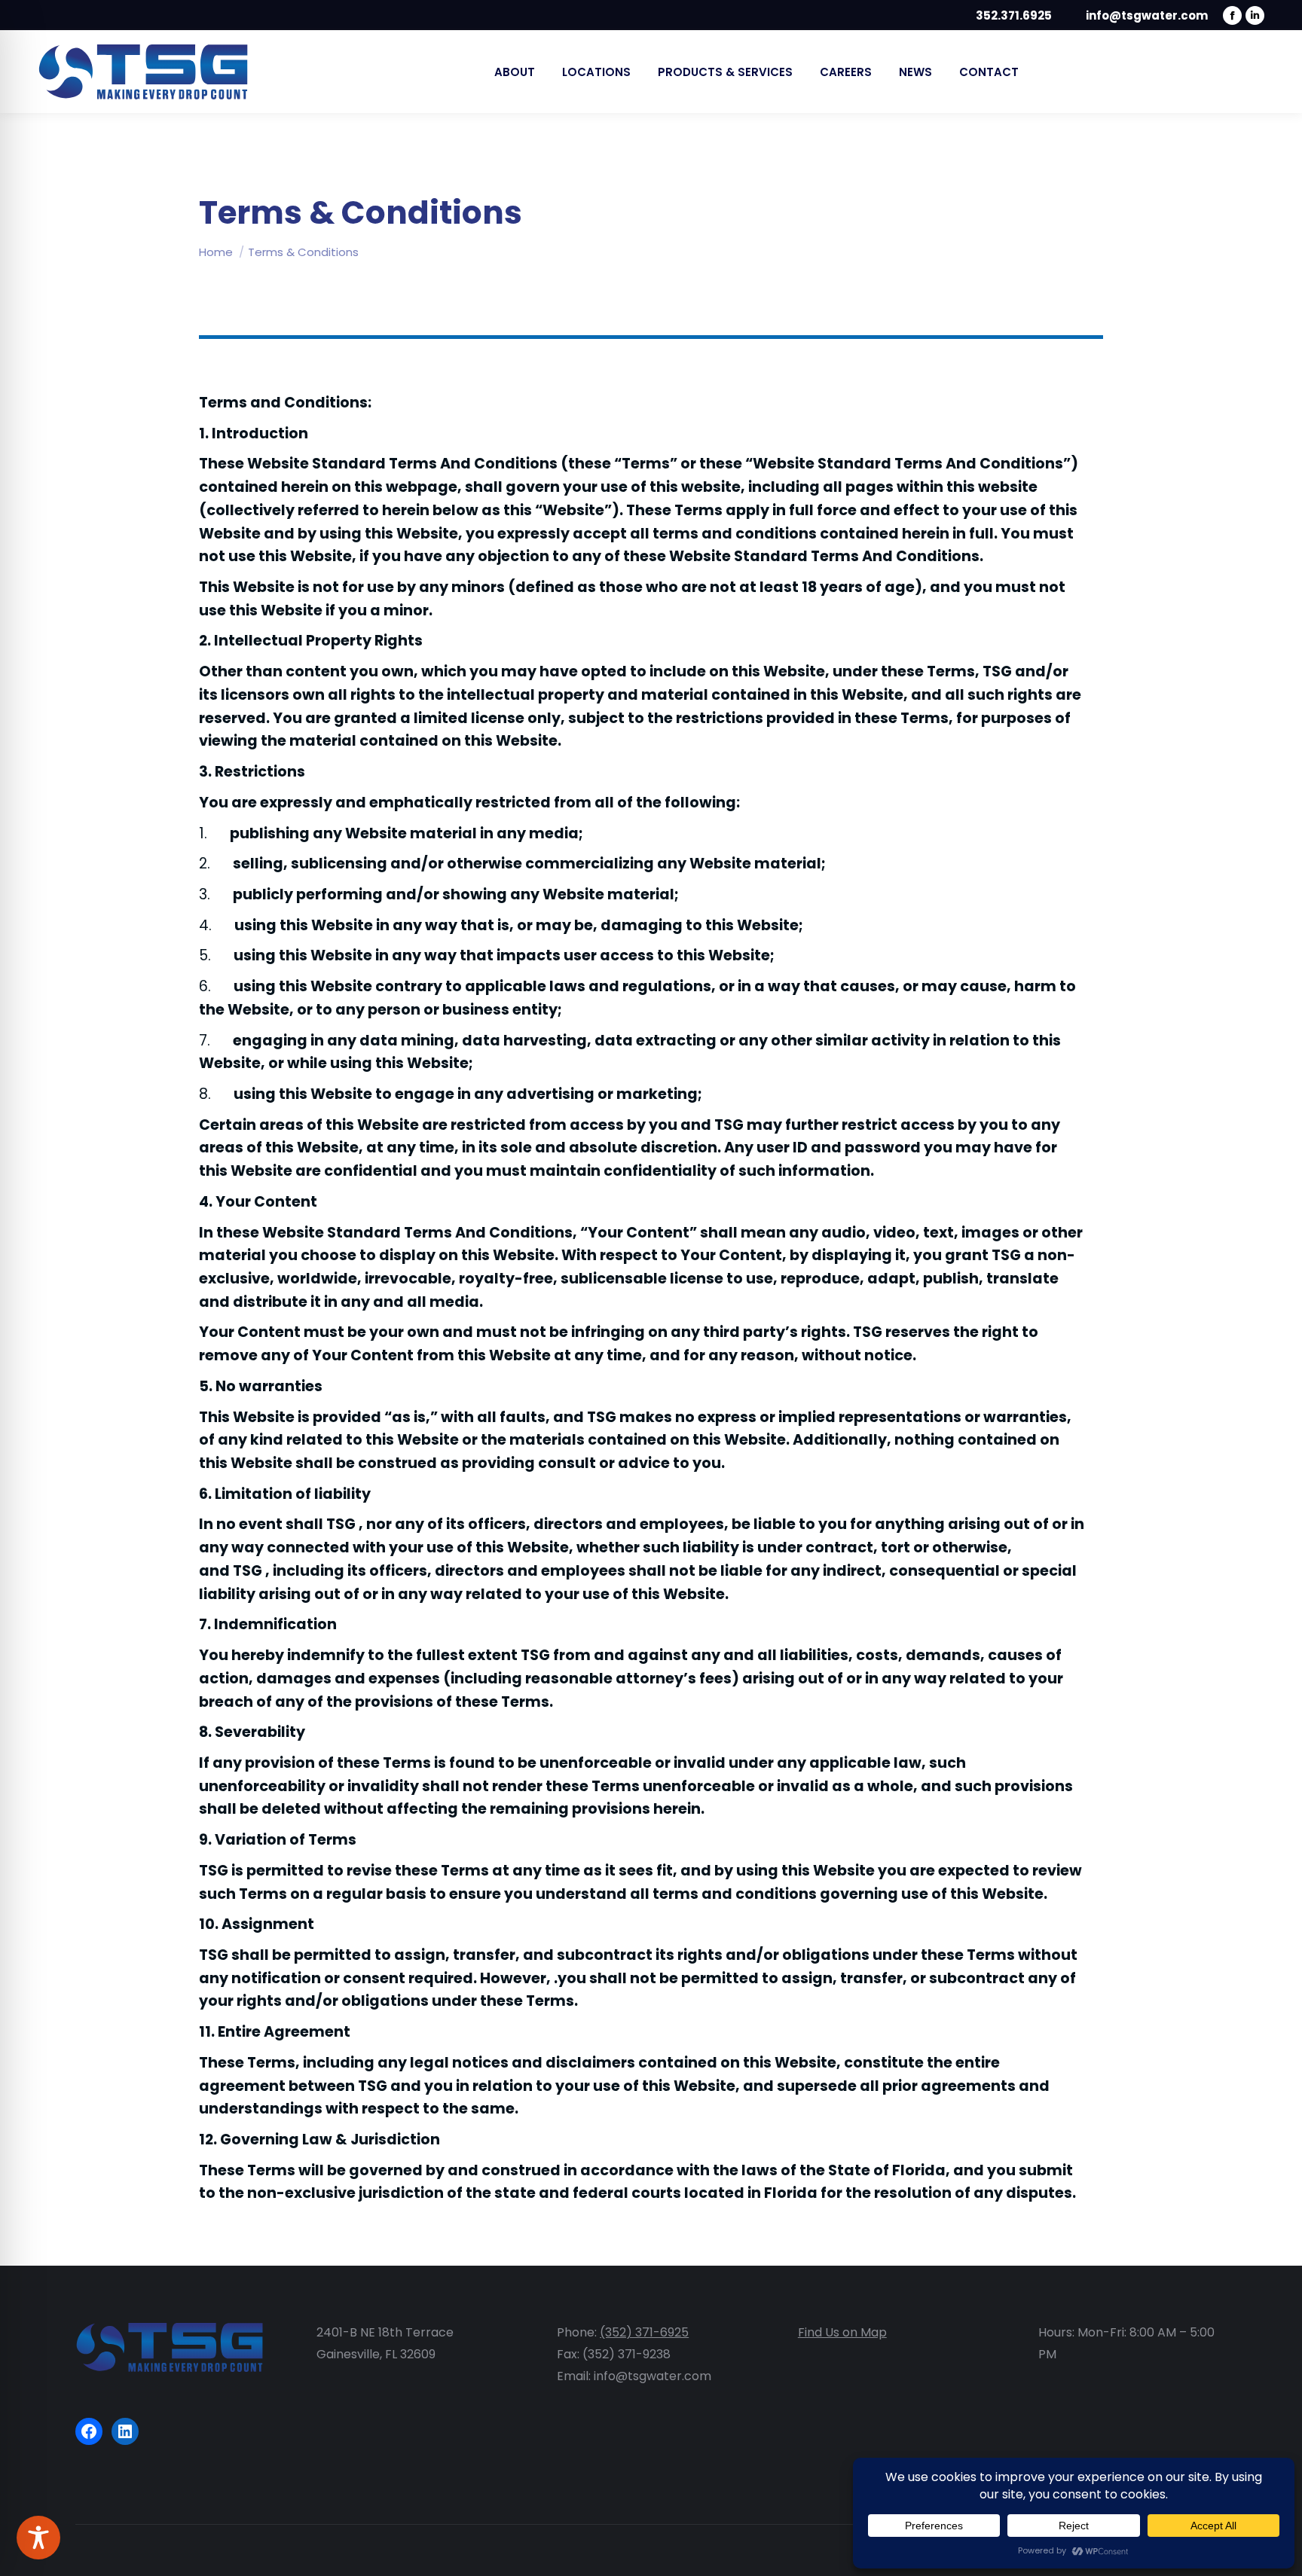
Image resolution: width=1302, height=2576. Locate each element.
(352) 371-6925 (644, 2332)
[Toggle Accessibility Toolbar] (38, 2538)
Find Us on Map (842, 2332)
